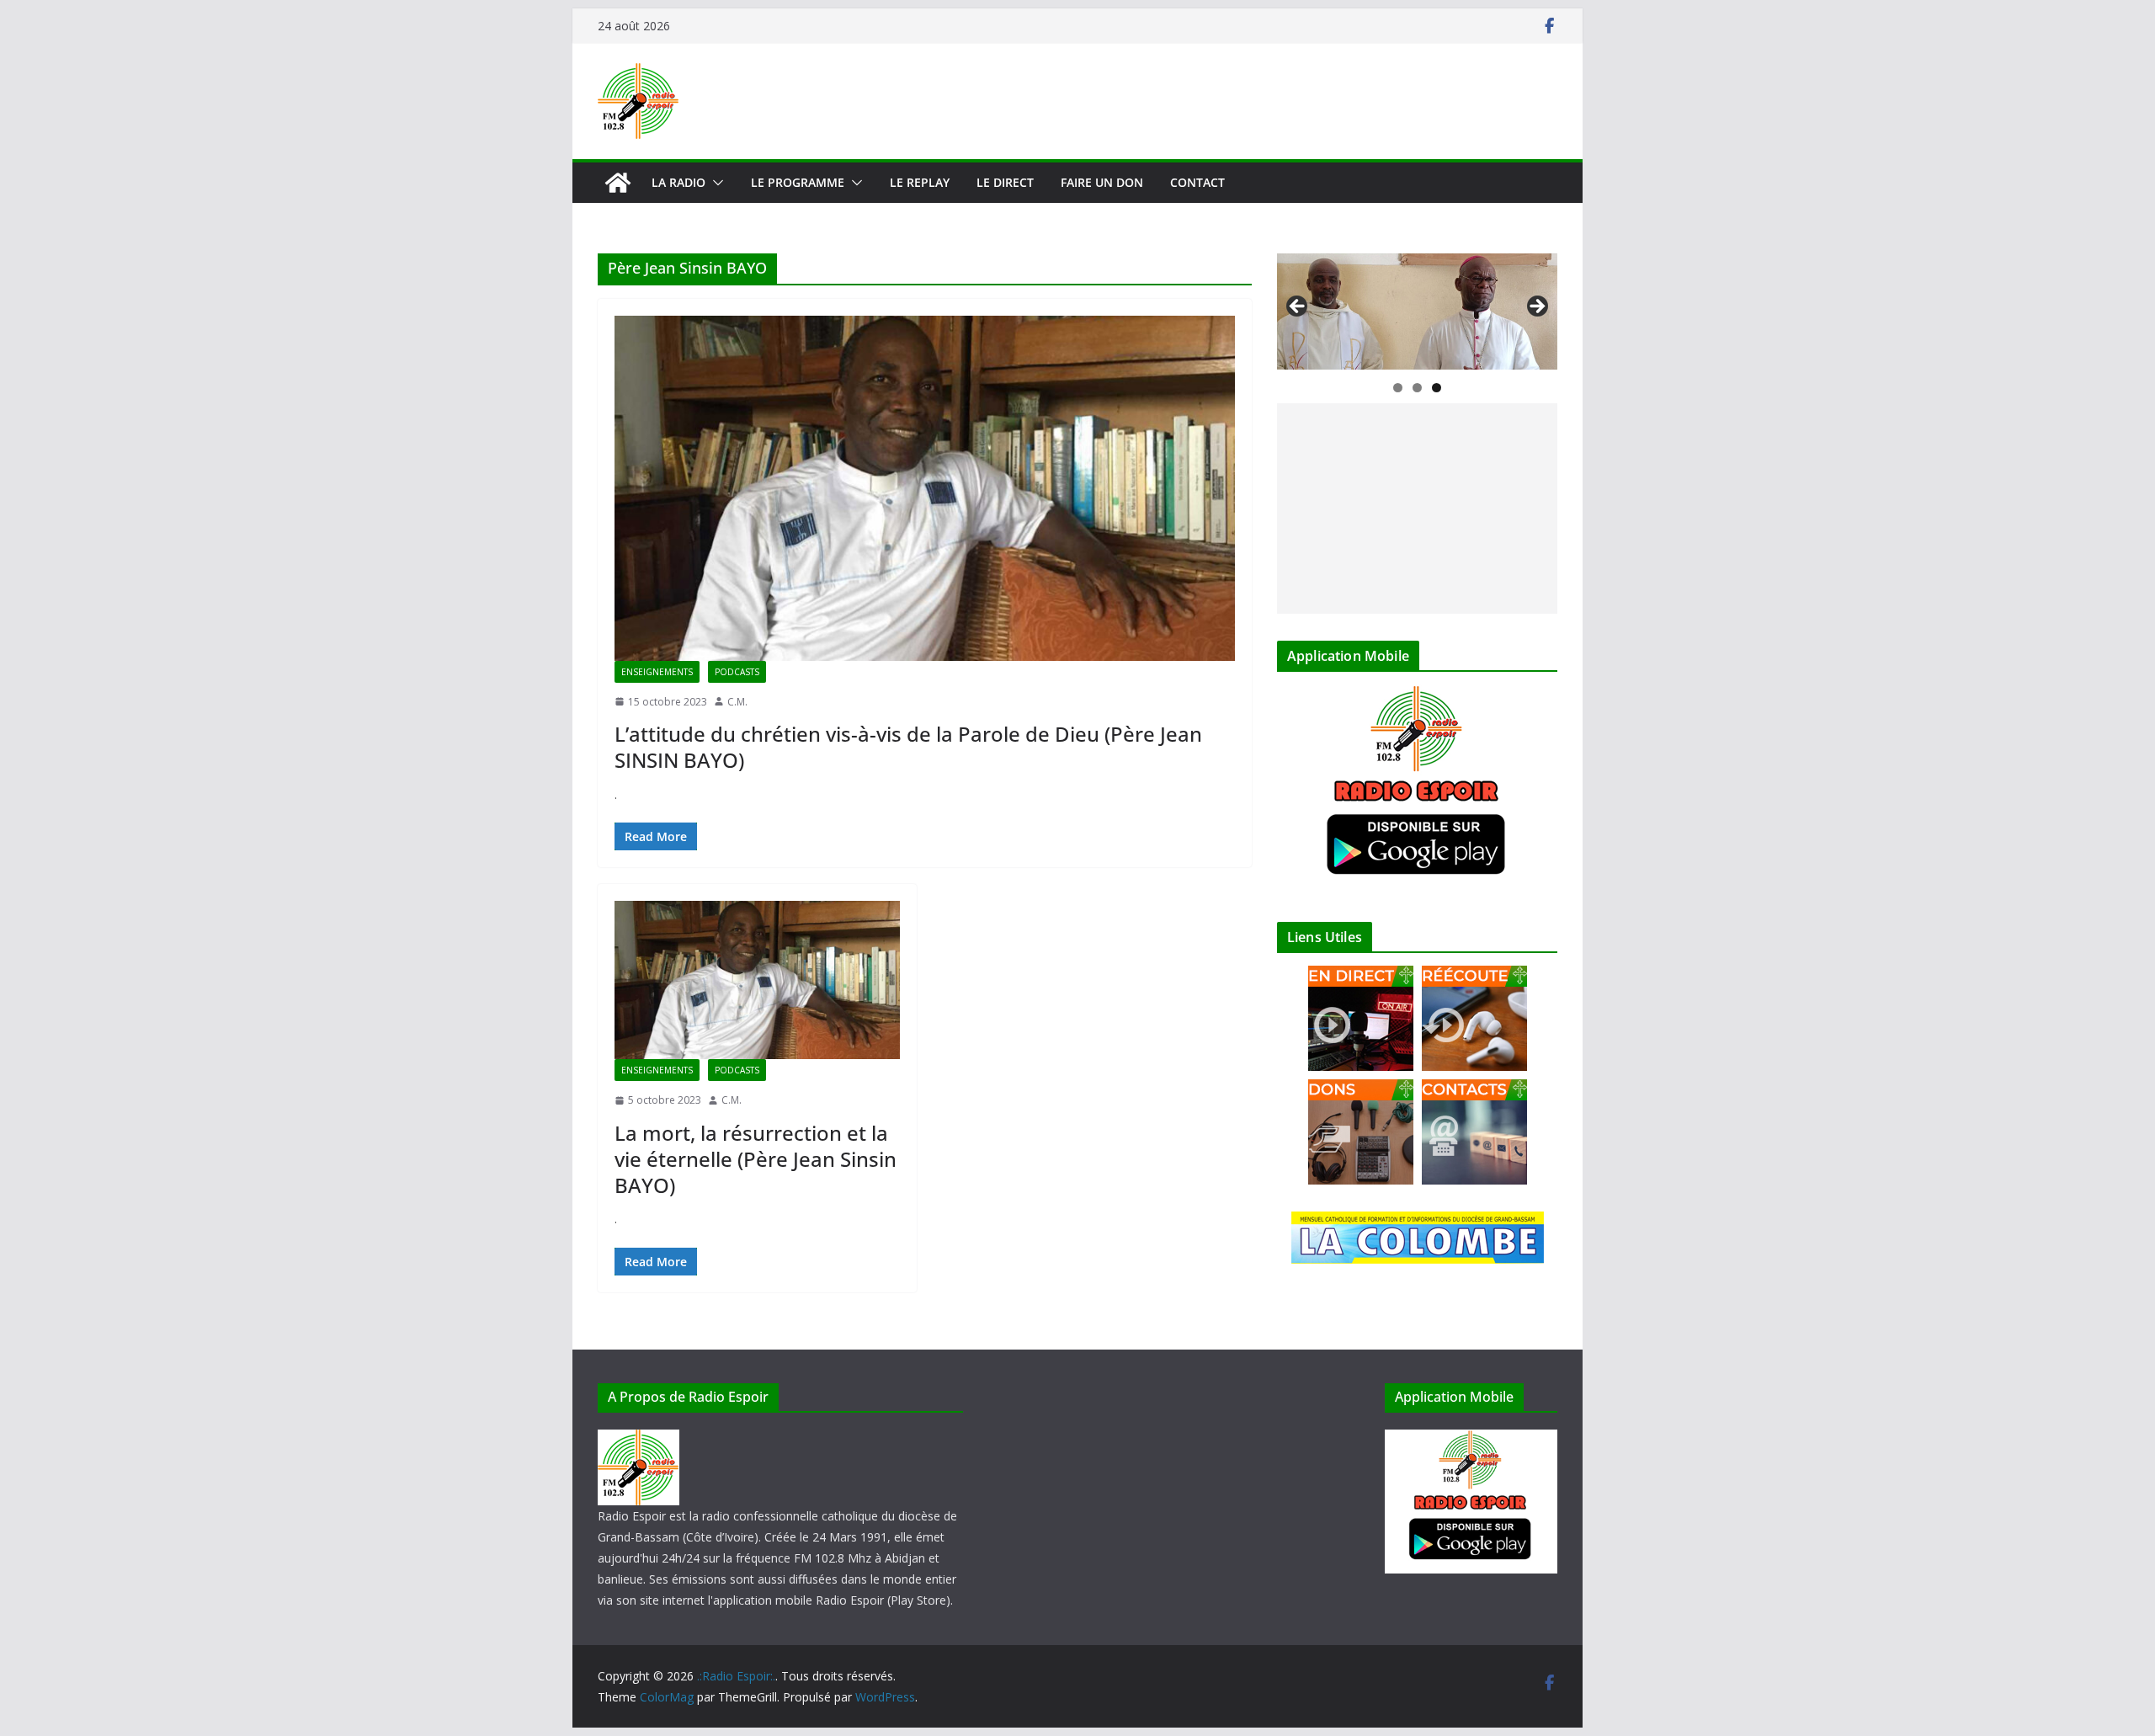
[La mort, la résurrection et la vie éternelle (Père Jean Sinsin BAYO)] (757, 980)
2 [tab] (1417, 388)
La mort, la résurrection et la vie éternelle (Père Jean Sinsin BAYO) (756, 1159)
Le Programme (798, 182)
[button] (715, 183)
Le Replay (920, 182)
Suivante (1536, 307)
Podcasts (737, 672)
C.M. (737, 702)
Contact (1197, 182)
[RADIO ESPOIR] (639, 1440)
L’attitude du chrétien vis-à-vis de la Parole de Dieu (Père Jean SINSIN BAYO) (908, 747)
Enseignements (657, 672)
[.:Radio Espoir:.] (618, 183)
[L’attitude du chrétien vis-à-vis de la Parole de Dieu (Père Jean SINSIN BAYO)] (925, 488)
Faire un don (1102, 182)
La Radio (678, 182)
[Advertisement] (1417, 509)
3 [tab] (1437, 388)
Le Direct (1005, 182)
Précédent (1298, 307)
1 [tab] (1398, 388)
